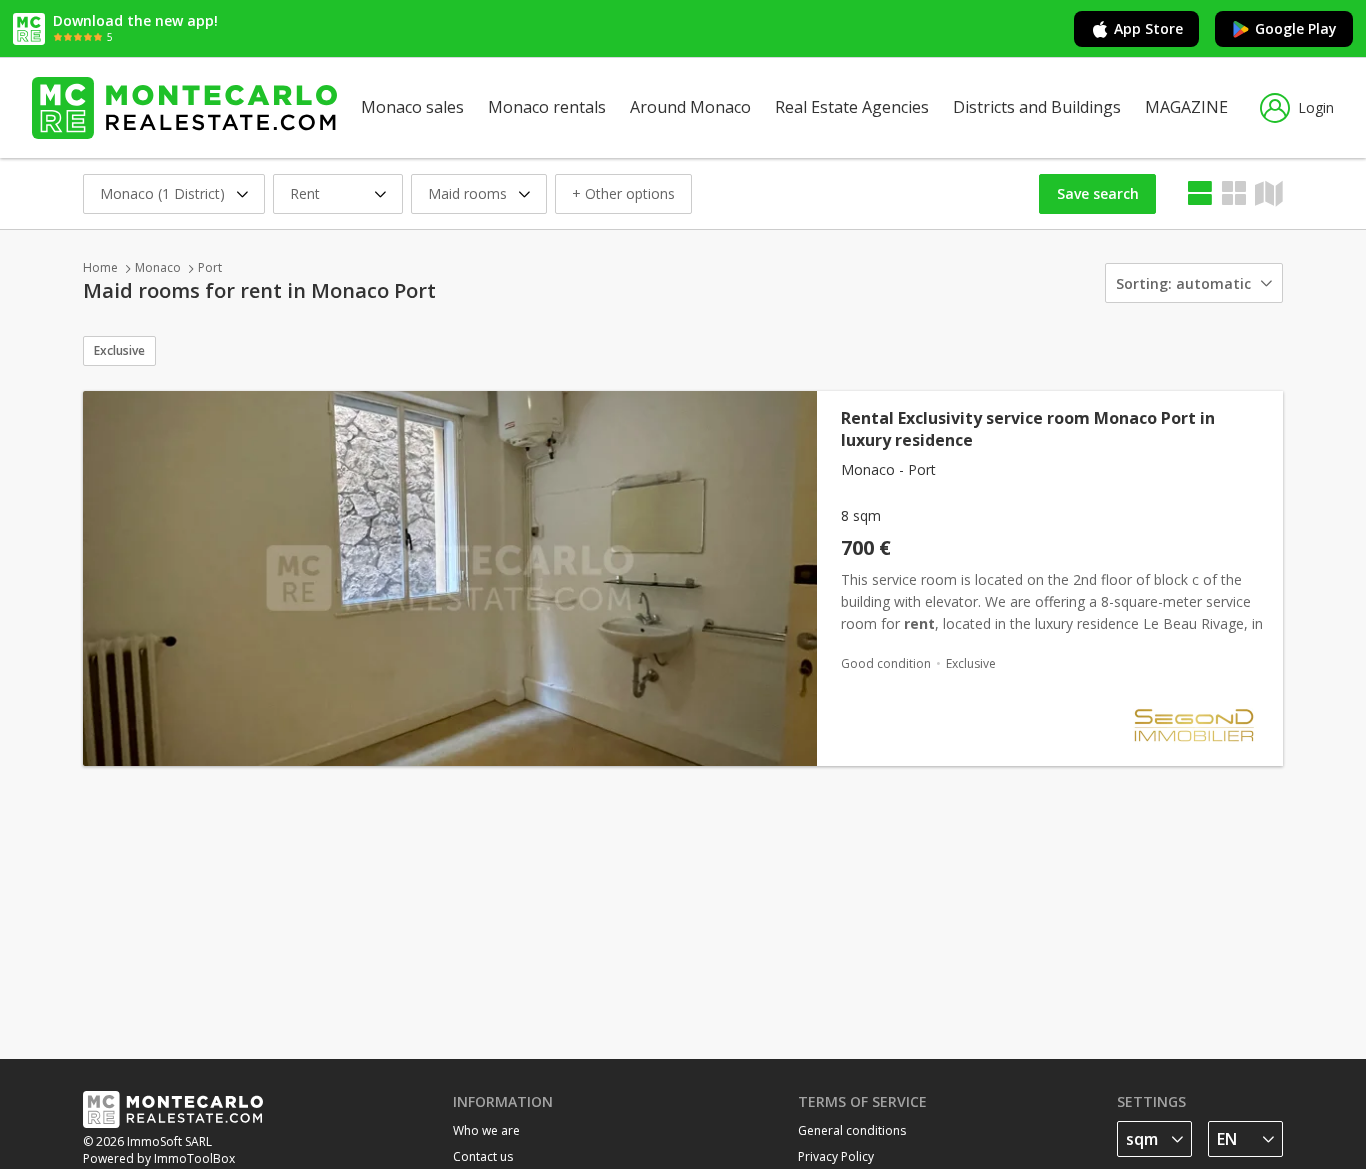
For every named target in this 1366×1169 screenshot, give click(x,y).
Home (100, 267)
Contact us (483, 1156)
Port (210, 267)
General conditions (852, 1130)
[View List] (1200, 193)
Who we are (486, 1130)
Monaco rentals (547, 107)
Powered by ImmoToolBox (159, 1158)
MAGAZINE (1186, 107)
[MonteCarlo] (184, 108)
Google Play (1296, 28)
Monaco (158, 267)
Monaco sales (412, 107)
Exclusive (119, 350)
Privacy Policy (836, 1156)
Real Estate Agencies (852, 107)
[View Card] (1234, 193)
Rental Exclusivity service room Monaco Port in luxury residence (1028, 429)
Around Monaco (690, 107)
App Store (1148, 28)
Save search (1098, 193)
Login (1316, 107)
